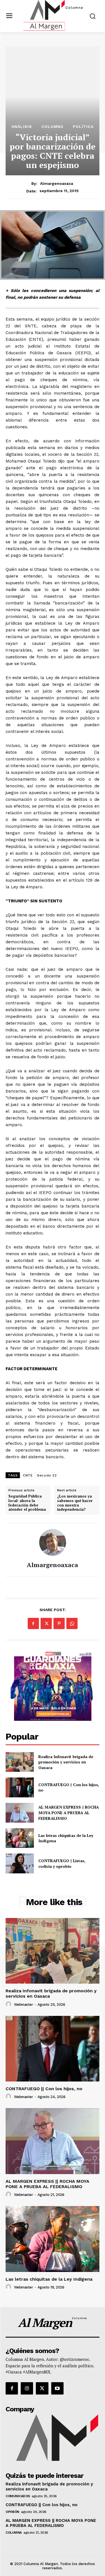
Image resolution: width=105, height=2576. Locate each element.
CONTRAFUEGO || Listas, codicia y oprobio (62, 1863)
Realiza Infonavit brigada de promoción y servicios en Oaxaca (66, 1762)
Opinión (12, 2512)
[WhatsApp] (72, 1623)
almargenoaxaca (57, 183)
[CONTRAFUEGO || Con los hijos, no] (20, 1787)
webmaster (24, 2005)
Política (83, 127)
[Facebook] (33, 1623)
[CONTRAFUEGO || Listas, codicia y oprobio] (20, 1863)
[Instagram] (27, 2388)
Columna (52, 127)
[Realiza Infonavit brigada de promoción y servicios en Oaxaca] (20, 1762)
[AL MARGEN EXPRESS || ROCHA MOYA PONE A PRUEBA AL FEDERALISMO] (20, 1813)
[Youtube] (57, 2388)
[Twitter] (46, 1623)
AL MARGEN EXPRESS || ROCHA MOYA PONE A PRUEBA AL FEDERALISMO (69, 1813)
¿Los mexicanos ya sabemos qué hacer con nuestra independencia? (75, 1503)
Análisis (22, 127)
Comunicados (18, 2496)
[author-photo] (9, 2004)
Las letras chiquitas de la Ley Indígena (66, 1838)
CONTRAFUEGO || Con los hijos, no (44, 2089)
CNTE (28, 1475)
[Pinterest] (59, 1623)
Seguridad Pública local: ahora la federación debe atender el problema (27, 1503)
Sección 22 (47, 1475)
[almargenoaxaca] (53, 1542)
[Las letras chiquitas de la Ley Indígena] (20, 1838)
